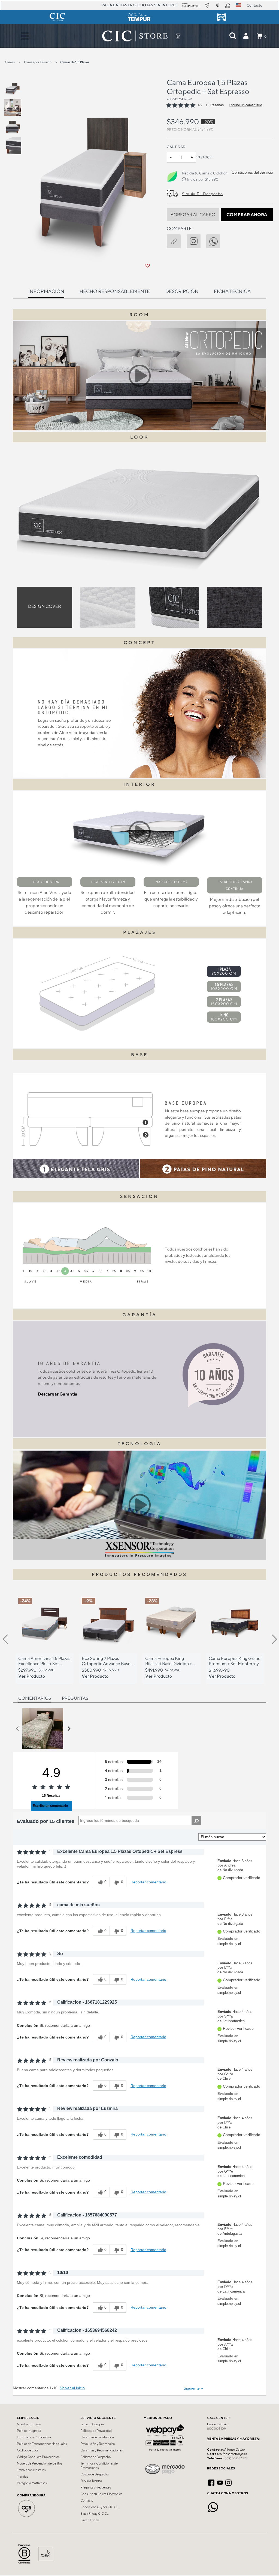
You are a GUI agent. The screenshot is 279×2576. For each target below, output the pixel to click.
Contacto (87, 2500)
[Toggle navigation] (25, 36)
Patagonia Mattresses (32, 2483)
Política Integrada (29, 2431)
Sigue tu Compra (92, 2424)
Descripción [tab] (182, 291)
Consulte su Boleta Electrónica (101, 2494)
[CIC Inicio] (135, 36)
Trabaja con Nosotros (31, 2470)
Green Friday (90, 2520)
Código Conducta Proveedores (38, 2457)
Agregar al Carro (193, 215)
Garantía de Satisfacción (97, 2437)
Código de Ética (28, 2450)
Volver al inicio (72, 2388)
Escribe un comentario (245, 105)
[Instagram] (228, 2482)
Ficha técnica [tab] (232, 291)
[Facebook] (211, 2482)
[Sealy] (222, 17)
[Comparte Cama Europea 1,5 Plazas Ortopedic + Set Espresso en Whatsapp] (216, 240)
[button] (246, 36)
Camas (10, 62)
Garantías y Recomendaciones (101, 2450)
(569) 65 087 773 (235, 2458)
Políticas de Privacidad (96, 2431)
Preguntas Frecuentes (96, 2487)
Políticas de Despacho (95, 2457)
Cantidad (176, 147)
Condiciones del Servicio (252, 172)
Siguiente (193, 2388)
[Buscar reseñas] (196, 1820)
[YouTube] (220, 2482)
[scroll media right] (69, 1729)
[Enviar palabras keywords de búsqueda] (233, 36)
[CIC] (57, 17)
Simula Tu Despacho (202, 194)
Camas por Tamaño (38, 62)
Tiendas (22, 2477)
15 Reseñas (215, 105)
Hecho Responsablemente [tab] (115, 291)
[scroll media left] (18, 1729)
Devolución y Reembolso (98, 2444)
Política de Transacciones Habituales (42, 2444)
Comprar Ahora (247, 215)
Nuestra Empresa (29, 2424)
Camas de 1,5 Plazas (75, 62)
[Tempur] (139, 17)
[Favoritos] (148, 266)
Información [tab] (46, 291)
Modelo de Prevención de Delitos (40, 2463)
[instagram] (196, 240)
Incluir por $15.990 (203, 179)
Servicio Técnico (91, 2481)
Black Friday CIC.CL (94, 2514)
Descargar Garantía (58, 1394)
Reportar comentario (148, 1882)
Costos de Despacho (94, 2474)
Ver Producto (32, 1676)
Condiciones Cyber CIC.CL (99, 2507)
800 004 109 (216, 2429)
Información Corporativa (34, 2437)
